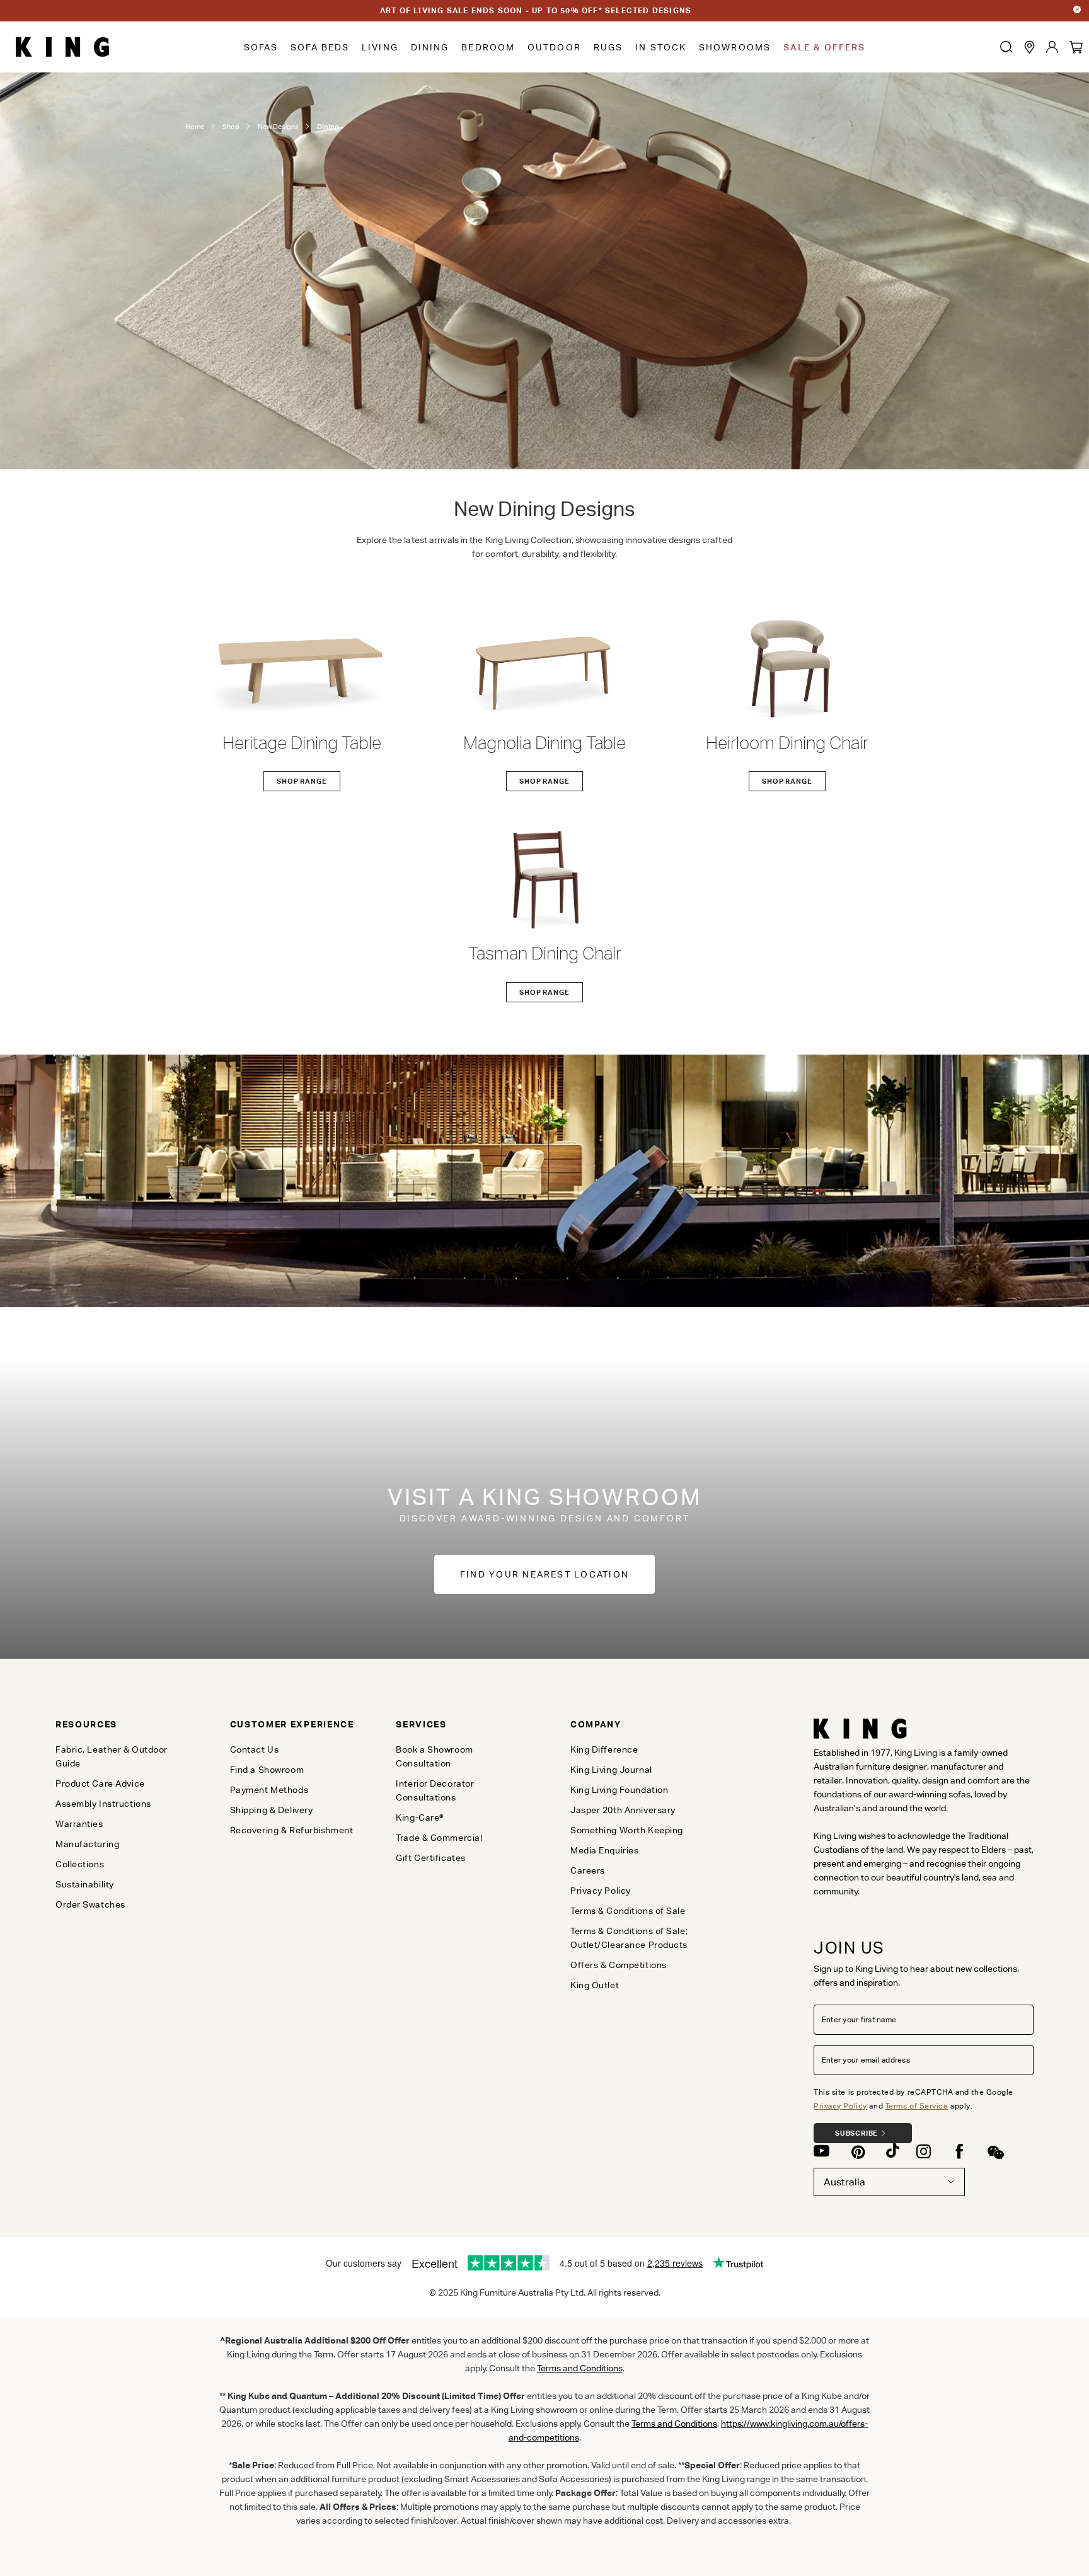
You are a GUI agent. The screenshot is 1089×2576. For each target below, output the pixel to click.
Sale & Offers (824, 47)
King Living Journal (611, 1770)
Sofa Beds (320, 47)
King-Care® (420, 1818)
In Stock (661, 47)
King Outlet (595, 1985)
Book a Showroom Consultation (434, 1756)
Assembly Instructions (103, 1804)
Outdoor (554, 47)
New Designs (278, 127)
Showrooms (735, 47)
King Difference (604, 1749)
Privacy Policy (840, 2106)
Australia (844, 2182)
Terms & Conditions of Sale (628, 1911)
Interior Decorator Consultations (435, 1790)
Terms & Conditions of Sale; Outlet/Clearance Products (629, 1938)
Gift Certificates (431, 1858)
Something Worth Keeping (627, 1830)
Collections (80, 1864)
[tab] (122, 1724)
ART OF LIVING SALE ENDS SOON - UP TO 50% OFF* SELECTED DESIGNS (536, 10)
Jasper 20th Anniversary (623, 1810)
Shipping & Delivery (272, 1810)
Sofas (261, 47)
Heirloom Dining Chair (787, 743)
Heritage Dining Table (302, 743)
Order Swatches (90, 1904)
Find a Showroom (267, 1770)
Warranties (79, 1824)
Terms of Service (917, 2106)
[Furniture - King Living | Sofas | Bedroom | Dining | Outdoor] (62, 47)
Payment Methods (269, 1790)
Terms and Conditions (674, 2424)
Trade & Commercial (439, 1838)
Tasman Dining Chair (545, 953)
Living (380, 47)
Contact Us (255, 1749)
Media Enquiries (604, 1850)
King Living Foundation (619, 1790)
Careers (588, 1870)
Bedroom (488, 47)
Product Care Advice (100, 1783)
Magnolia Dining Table (544, 743)
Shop (231, 127)
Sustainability (85, 1884)
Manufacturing (87, 1844)
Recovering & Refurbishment (292, 1830)
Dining (430, 47)
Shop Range (302, 781)
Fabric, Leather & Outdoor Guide (112, 1756)
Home (195, 127)
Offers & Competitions (619, 1965)
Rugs (608, 47)
